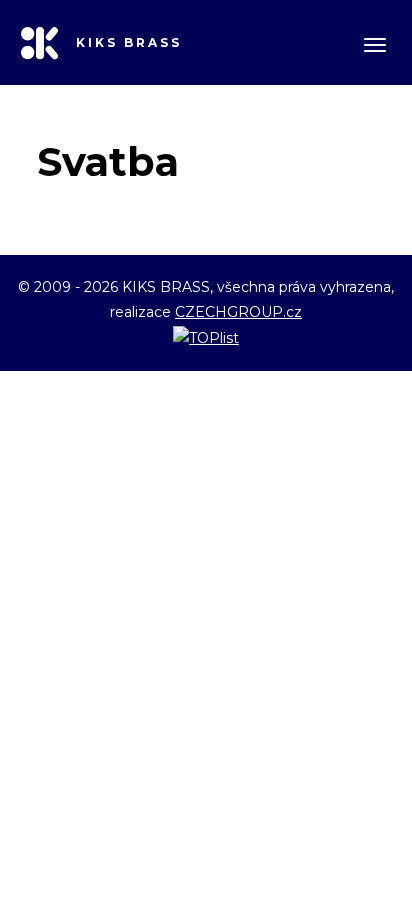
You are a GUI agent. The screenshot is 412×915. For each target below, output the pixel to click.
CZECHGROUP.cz (238, 312)
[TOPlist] (206, 337)
